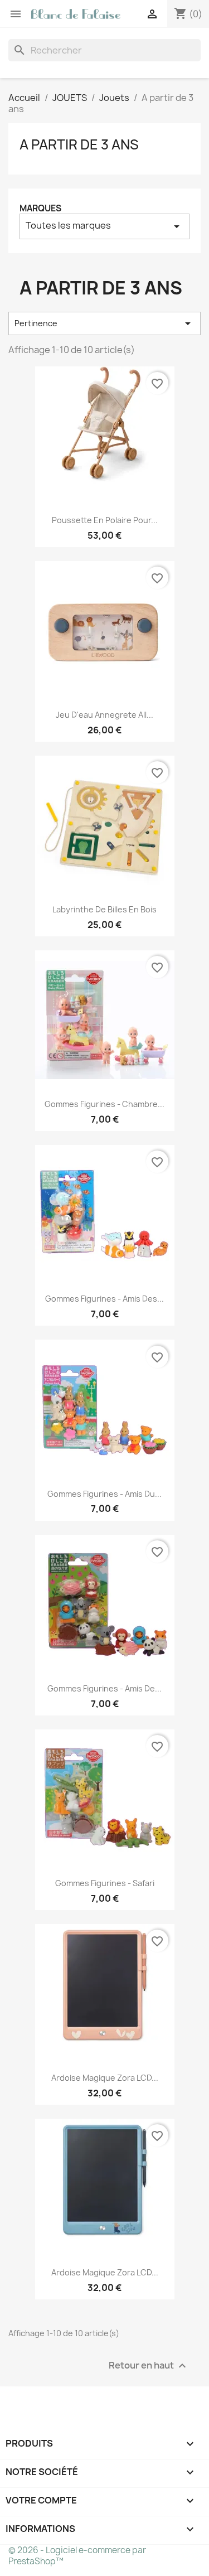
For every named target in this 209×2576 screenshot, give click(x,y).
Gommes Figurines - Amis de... (104, 1688)
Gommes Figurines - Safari (105, 1883)
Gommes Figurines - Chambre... (104, 1104)
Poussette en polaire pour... (105, 520)
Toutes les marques (104, 226)
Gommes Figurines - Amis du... (104, 1494)
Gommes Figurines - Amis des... (104, 1299)
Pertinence (104, 323)
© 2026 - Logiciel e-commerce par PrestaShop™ (77, 2556)
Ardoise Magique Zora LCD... (105, 2078)
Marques (40, 208)
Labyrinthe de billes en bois (104, 909)
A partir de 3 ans (79, 144)
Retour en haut (149, 2366)
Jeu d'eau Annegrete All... (104, 715)
